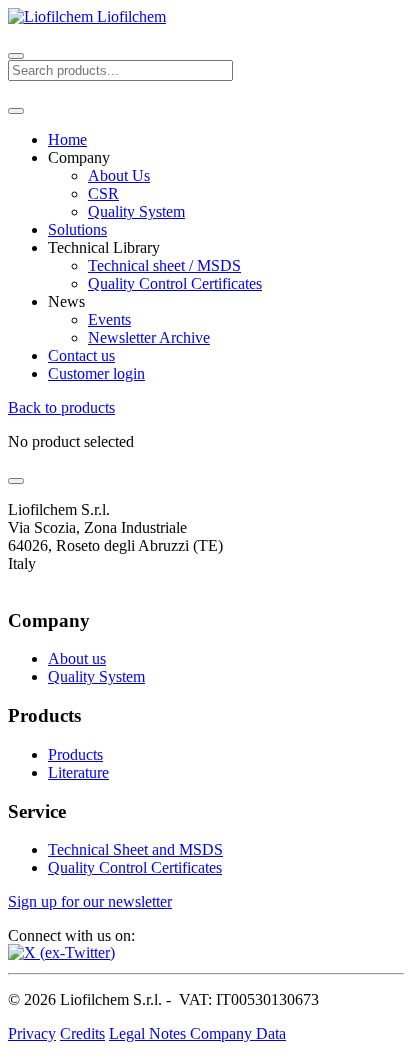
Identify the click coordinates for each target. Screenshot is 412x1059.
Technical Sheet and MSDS (135, 849)
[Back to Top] (16, 481)
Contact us (81, 355)
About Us (119, 175)
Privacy (32, 1033)
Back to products (61, 407)
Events (109, 319)
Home (67, 139)
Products (75, 754)
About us (77, 658)
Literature (78, 772)
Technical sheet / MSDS (164, 265)
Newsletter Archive (149, 337)
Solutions (77, 229)
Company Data (238, 1033)
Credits (82, 1033)
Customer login (96, 373)
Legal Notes (149, 1033)
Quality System (136, 211)
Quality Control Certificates (175, 283)
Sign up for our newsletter (90, 901)
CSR (103, 193)
